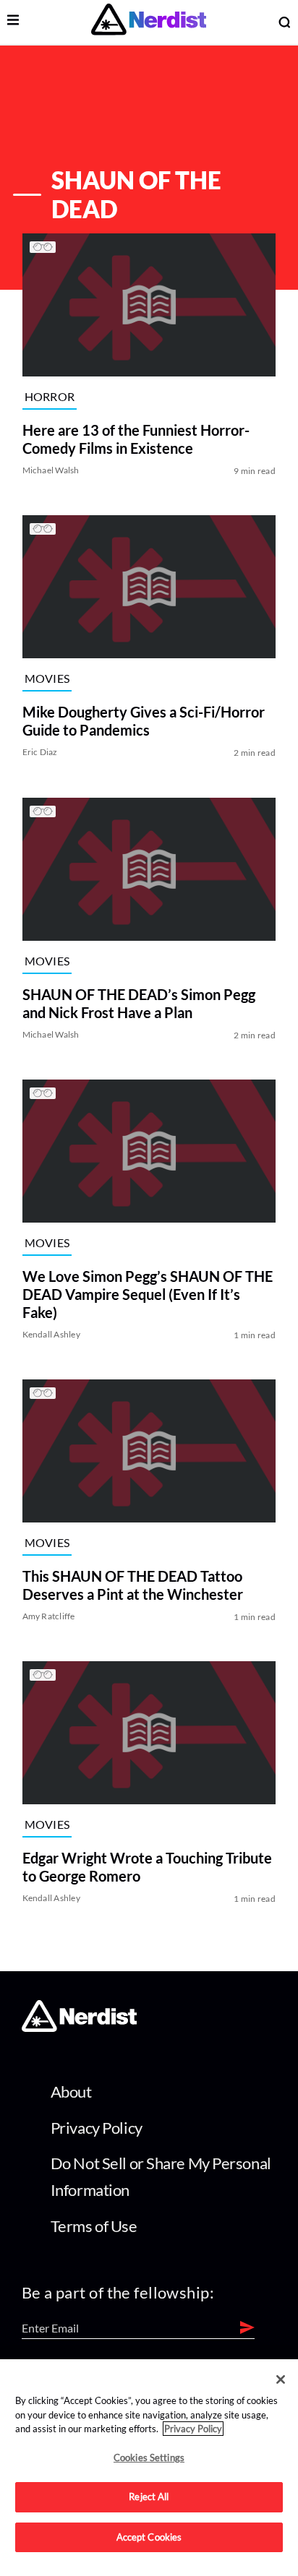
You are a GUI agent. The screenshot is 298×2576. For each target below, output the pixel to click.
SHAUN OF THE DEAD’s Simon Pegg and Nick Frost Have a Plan (139, 1003)
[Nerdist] (149, 22)
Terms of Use (94, 2226)
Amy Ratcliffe (49, 1616)
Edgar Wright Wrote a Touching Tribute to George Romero (147, 1868)
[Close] (281, 2379)
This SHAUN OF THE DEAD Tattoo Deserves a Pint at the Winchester (133, 1585)
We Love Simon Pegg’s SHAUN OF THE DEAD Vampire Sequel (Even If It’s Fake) (148, 1294)
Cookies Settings (149, 2457)
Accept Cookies (149, 2537)
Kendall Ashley (51, 1334)
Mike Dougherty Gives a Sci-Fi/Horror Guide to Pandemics (144, 721)
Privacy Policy (97, 2128)
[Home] (79, 2027)
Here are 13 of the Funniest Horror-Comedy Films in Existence (136, 439)
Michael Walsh (51, 470)
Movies (47, 678)
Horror (50, 396)
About (71, 2092)
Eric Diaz (40, 753)
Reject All (149, 2497)
